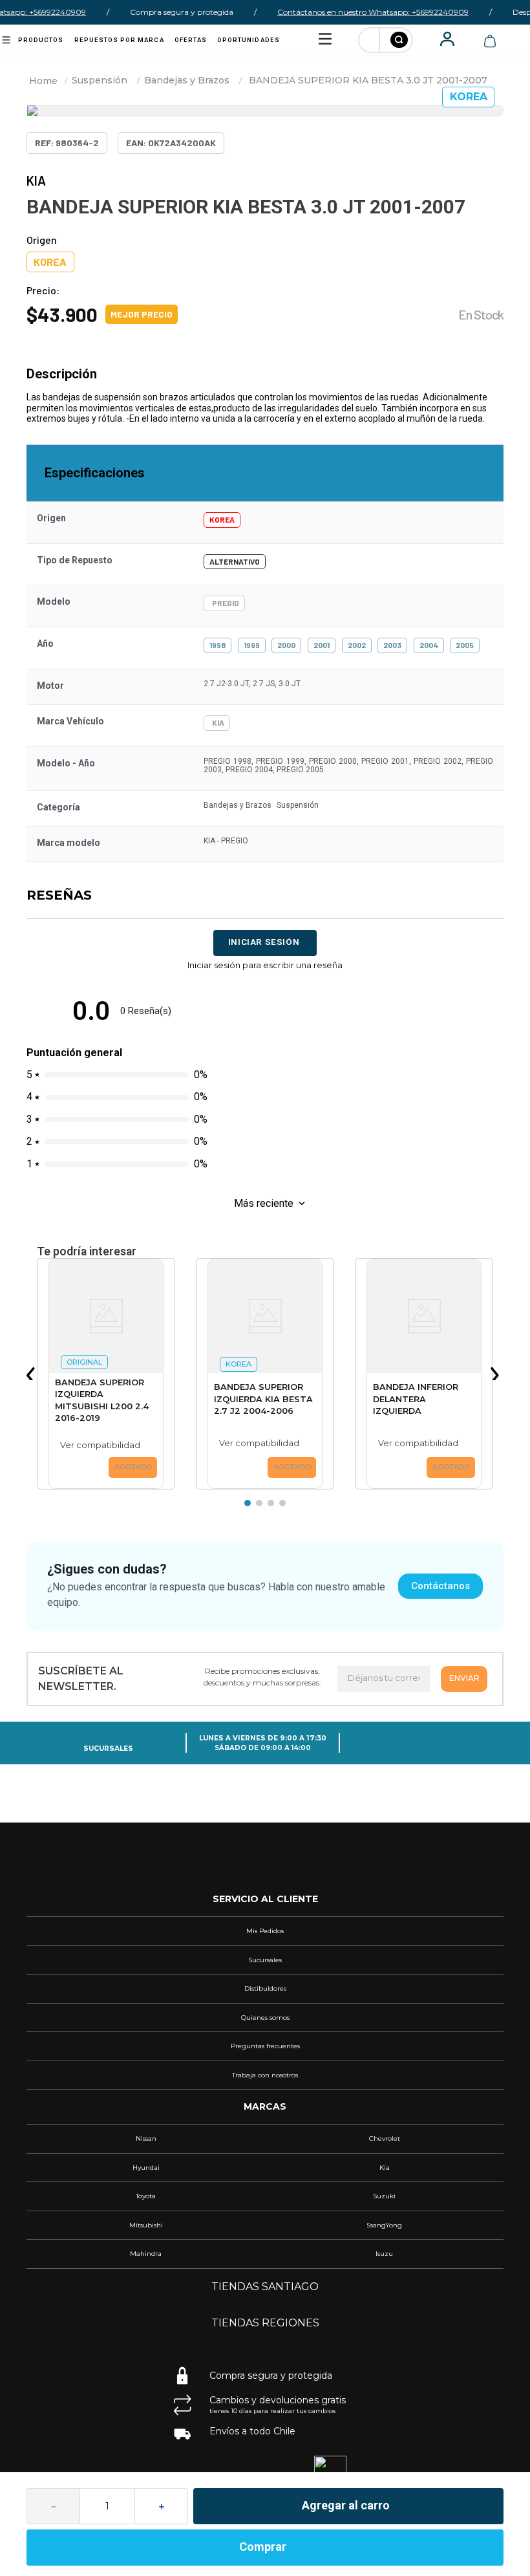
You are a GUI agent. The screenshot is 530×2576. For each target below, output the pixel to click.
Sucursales (108, 1748)
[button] (33, 1374)
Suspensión (100, 80)
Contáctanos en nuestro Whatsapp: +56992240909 (359, 12)
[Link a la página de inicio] (43, 81)
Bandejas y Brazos (187, 80)
